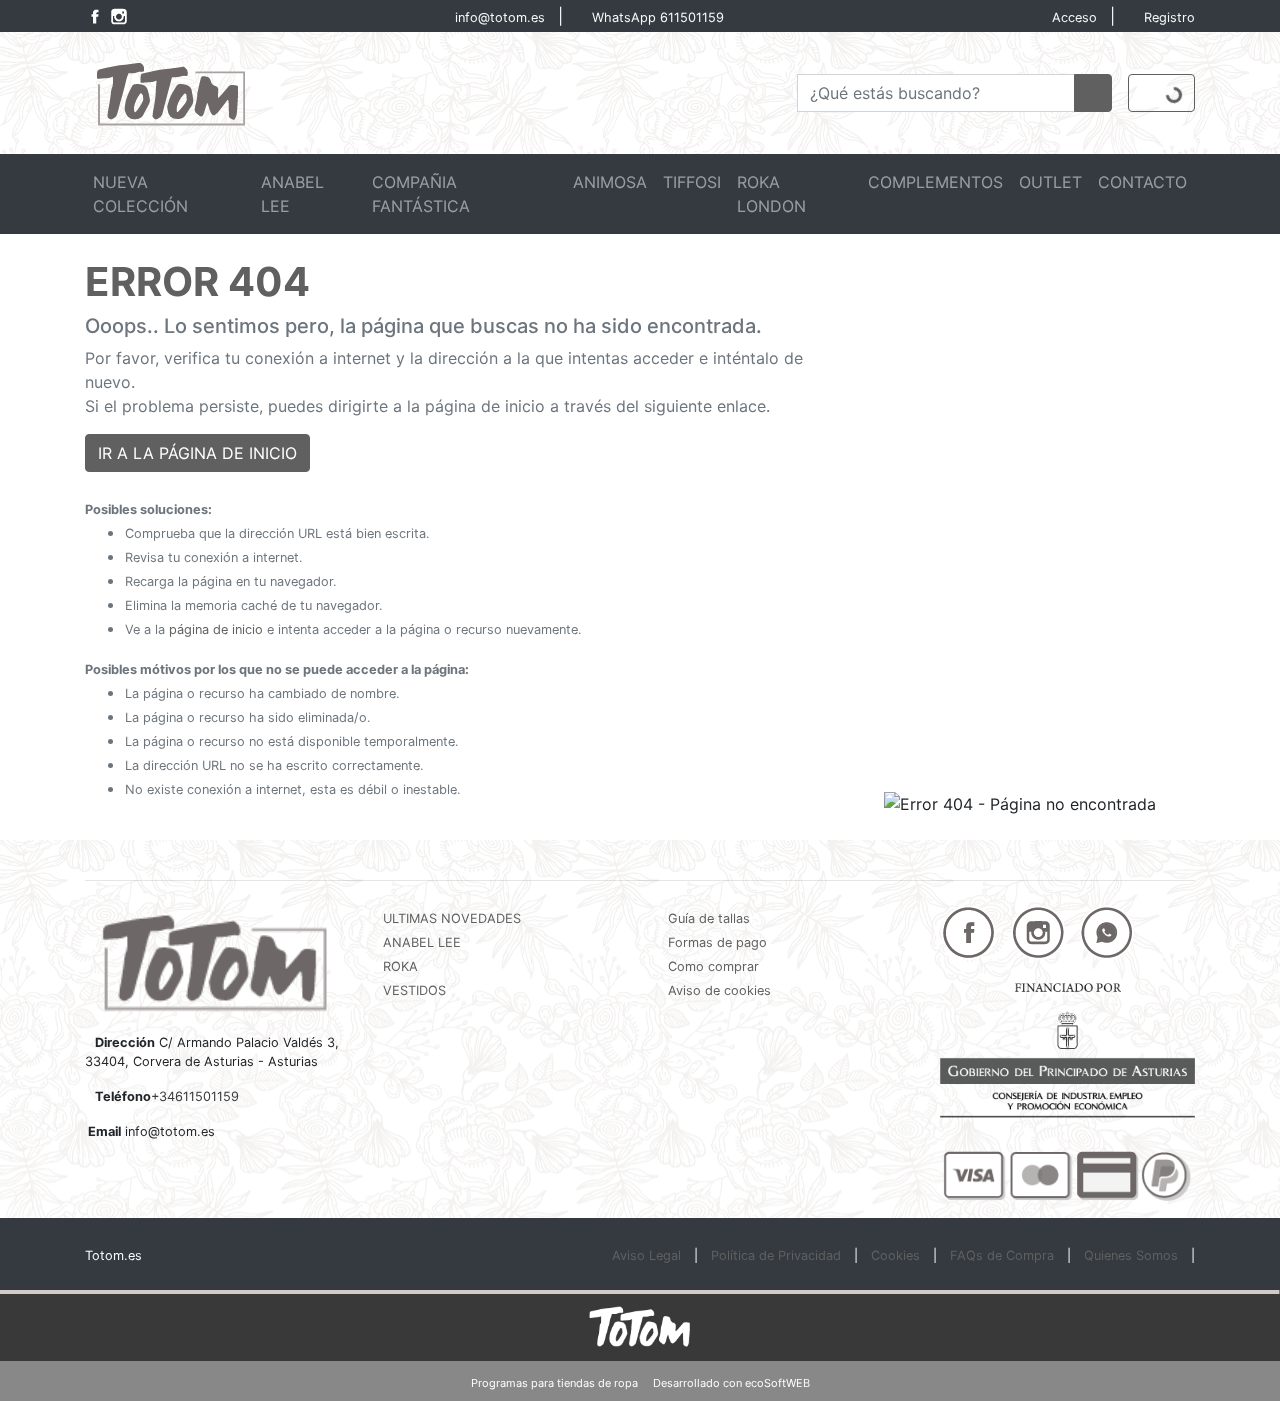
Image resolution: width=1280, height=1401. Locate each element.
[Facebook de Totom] (93, 16)
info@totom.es (500, 17)
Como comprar (713, 966)
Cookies (895, 1255)
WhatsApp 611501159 (658, 17)
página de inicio (216, 629)
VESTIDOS (414, 990)
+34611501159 (195, 1096)
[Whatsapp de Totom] (1107, 931)
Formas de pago (717, 942)
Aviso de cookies (719, 990)
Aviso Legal (646, 1255)
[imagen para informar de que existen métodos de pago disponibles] (1067, 1174)
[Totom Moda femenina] (169, 91)
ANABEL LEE (422, 942)
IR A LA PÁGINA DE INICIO (197, 453)
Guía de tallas (709, 918)
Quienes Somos (1131, 1255)
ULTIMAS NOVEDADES (452, 918)
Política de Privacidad (776, 1255)
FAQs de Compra (1002, 1255)
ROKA (400, 966)
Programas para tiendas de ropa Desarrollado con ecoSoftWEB (640, 1383)
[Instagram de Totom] (118, 16)
